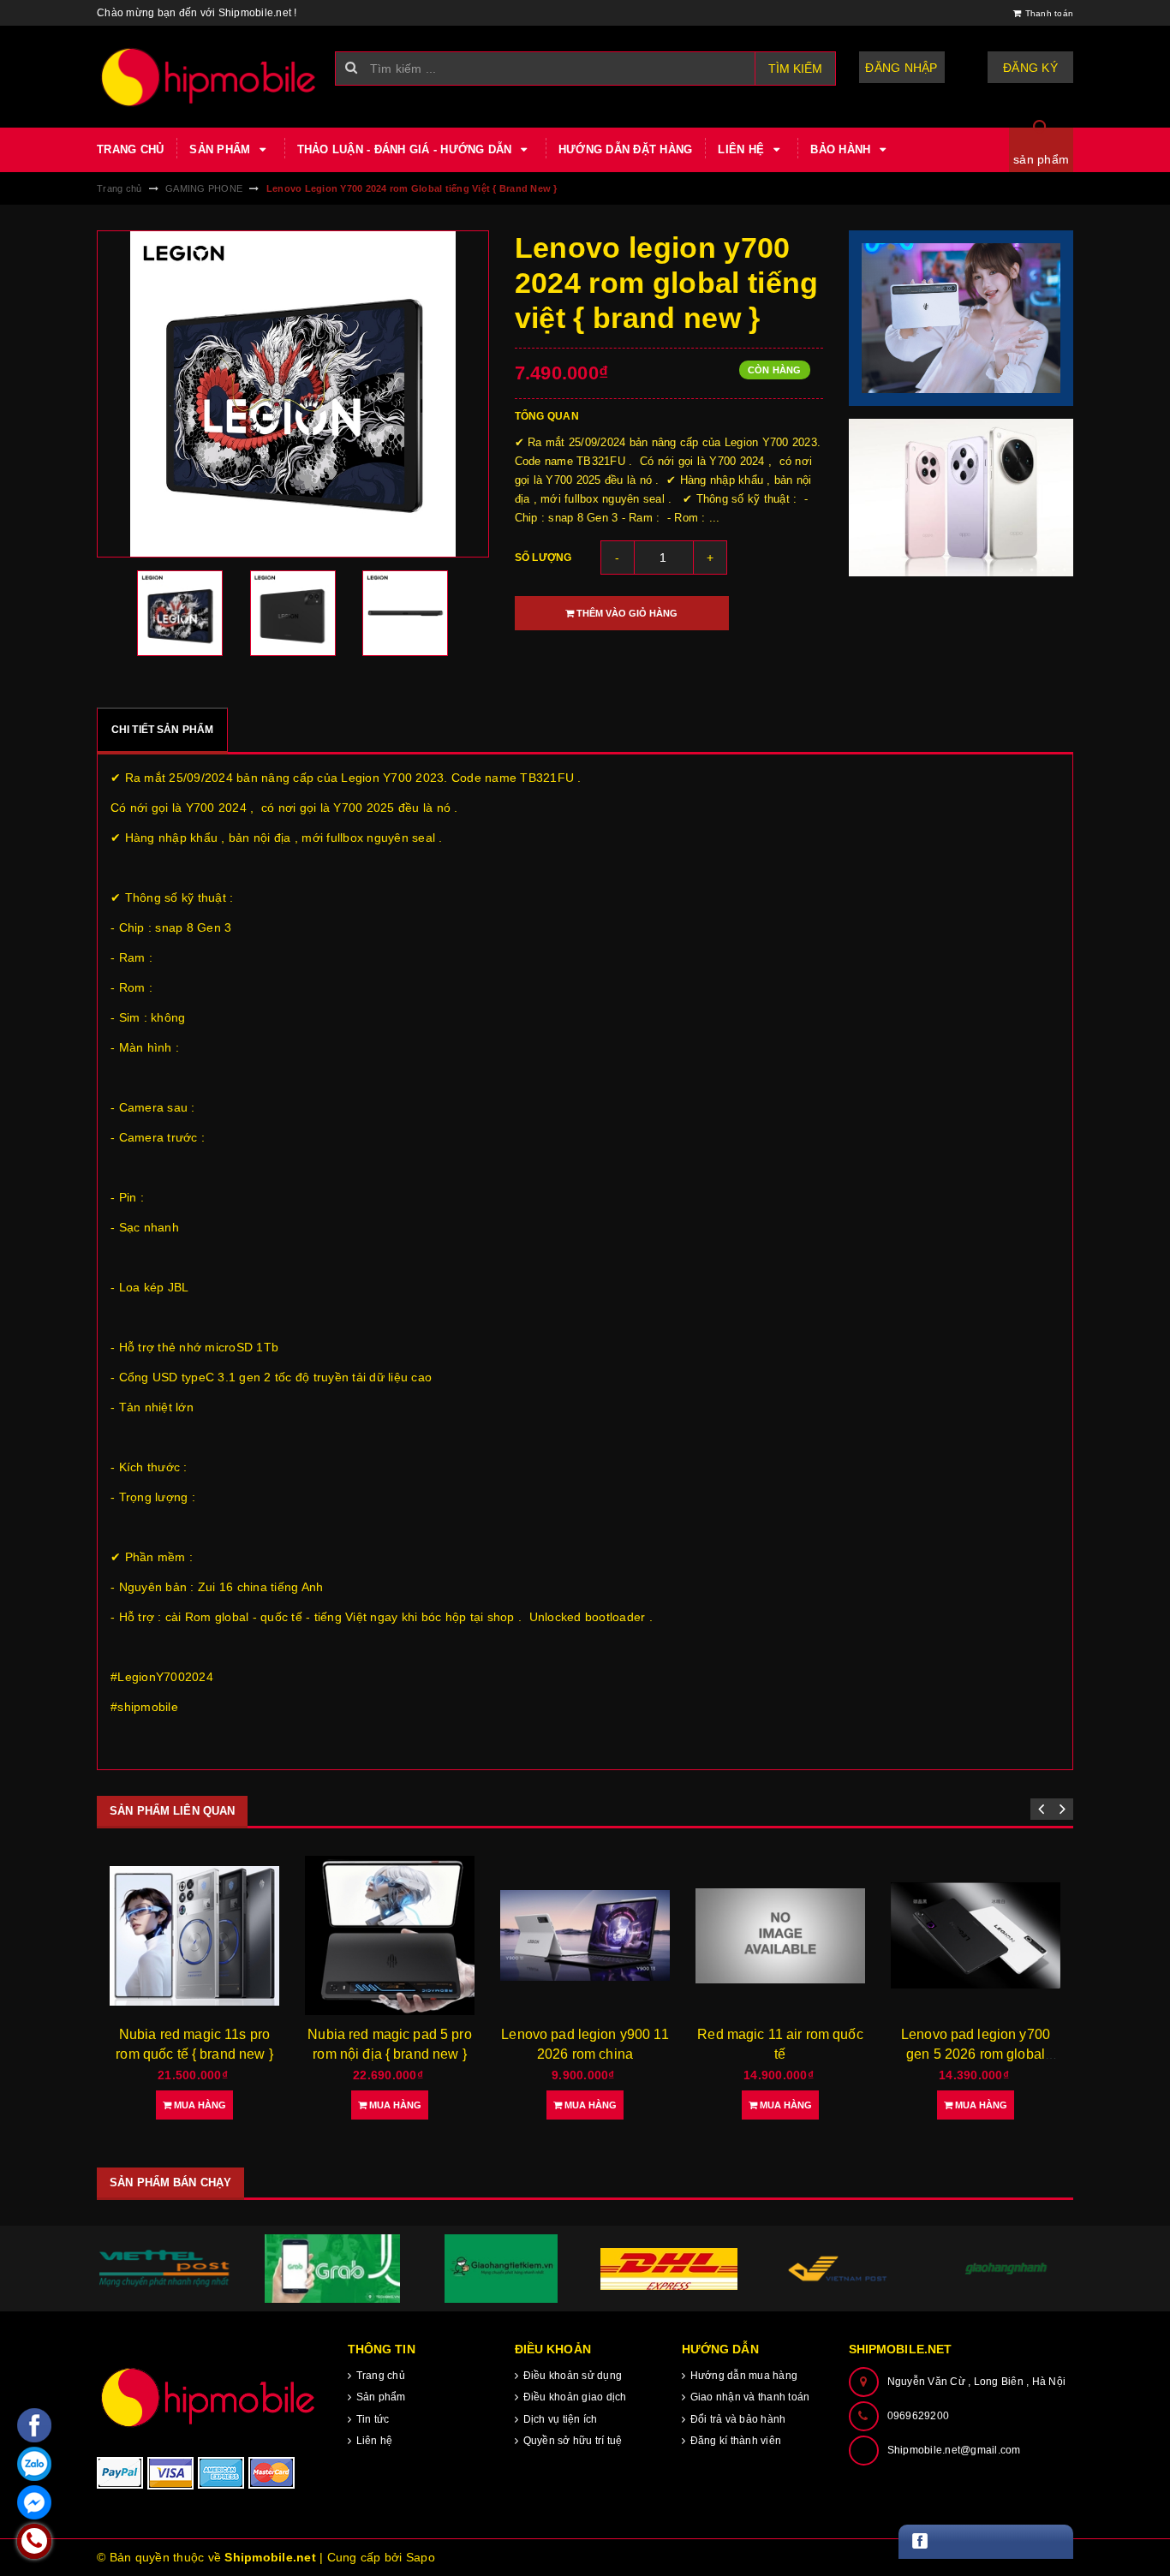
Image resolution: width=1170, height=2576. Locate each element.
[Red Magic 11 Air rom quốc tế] (780, 1936)
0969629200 (919, 2416)
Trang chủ (130, 149)
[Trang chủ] (209, 77)
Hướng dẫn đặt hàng (626, 149)
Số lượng (543, 558)
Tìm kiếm (795, 69)
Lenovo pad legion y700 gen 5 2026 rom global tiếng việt (976, 2054)
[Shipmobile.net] (209, 2397)
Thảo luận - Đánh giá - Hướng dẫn (406, 149)
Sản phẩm (221, 149)
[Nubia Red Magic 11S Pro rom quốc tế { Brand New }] (194, 1936)
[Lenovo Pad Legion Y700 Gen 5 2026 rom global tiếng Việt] (976, 1935)
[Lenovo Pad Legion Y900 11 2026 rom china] (585, 1935)
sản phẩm (1041, 159)
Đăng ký (1030, 68)
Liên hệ (743, 149)
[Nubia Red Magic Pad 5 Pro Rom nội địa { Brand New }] (390, 1935)
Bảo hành (842, 149)
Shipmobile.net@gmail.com (954, 2450)
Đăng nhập (901, 68)
